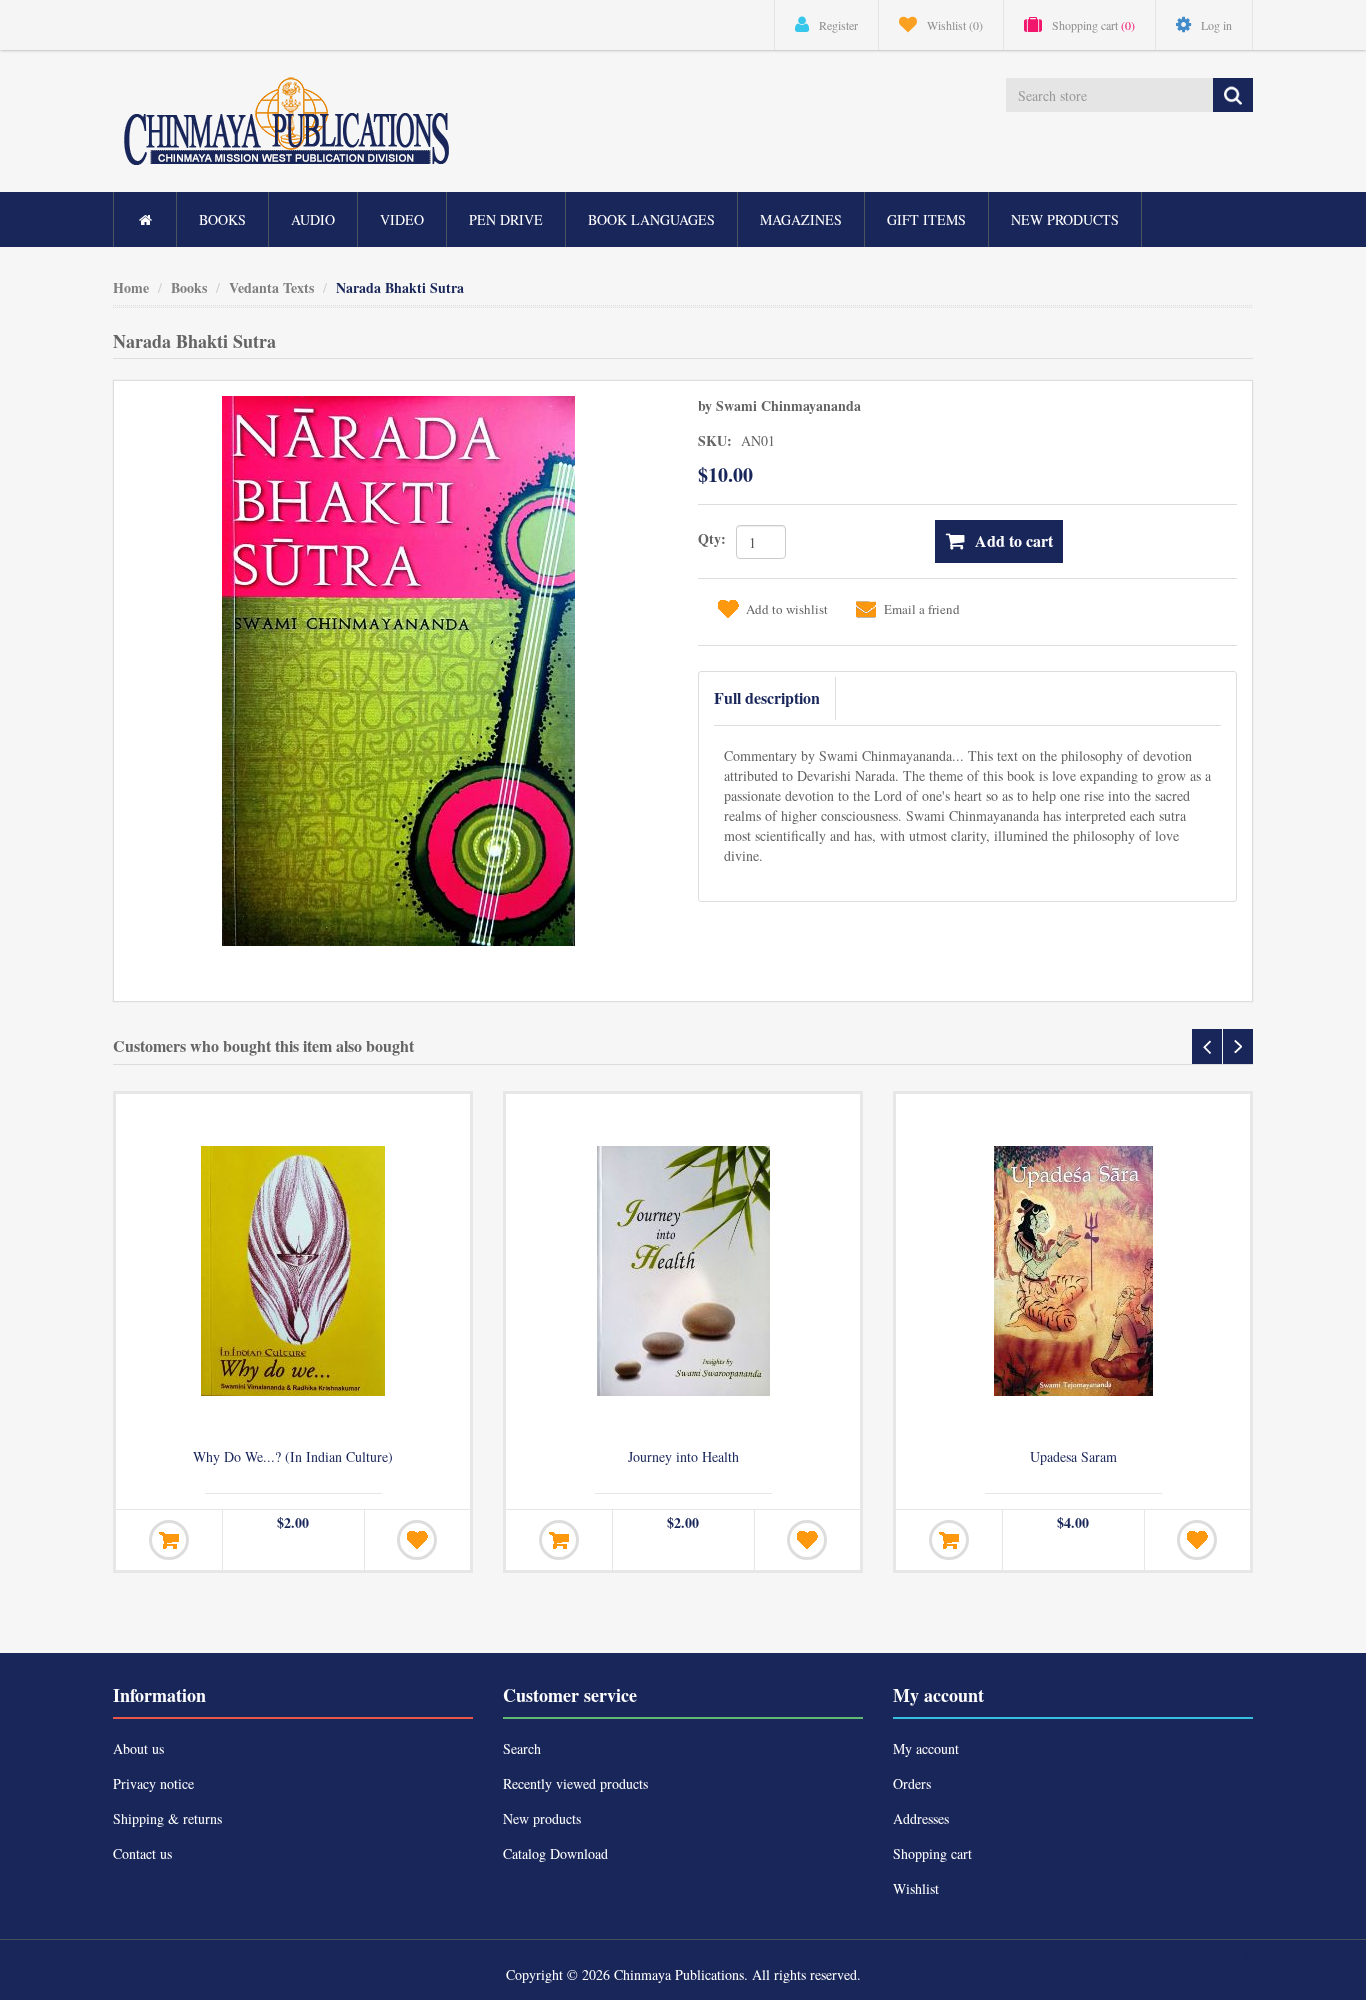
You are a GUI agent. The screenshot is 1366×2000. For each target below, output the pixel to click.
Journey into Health (683, 1457)
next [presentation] (1238, 1046)
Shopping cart (932, 1853)
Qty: (712, 538)
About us (138, 1748)
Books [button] (222, 219)
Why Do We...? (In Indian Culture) (293, 1457)
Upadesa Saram (1073, 1457)
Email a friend (922, 609)
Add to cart (1014, 540)
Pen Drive (506, 219)
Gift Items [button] (926, 219)
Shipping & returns (167, 1818)
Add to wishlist (787, 609)
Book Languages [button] (651, 219)
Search (522, 1748)
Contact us (142, 1853)
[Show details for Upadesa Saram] (1073, 1271)
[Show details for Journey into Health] (683, 1271)
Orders (912, 1783)
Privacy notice (153, 1783)
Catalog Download (555, 1853)
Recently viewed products (575, 1783)
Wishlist (916, 1888)
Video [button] (402, 219)
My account (926, 1748)
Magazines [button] (801, 219)
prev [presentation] (1207, 1046)
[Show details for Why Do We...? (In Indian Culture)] (293, 1271)
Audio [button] (313, 219)
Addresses (921, 1818)
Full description (767, 697)
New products (1065, 219)
